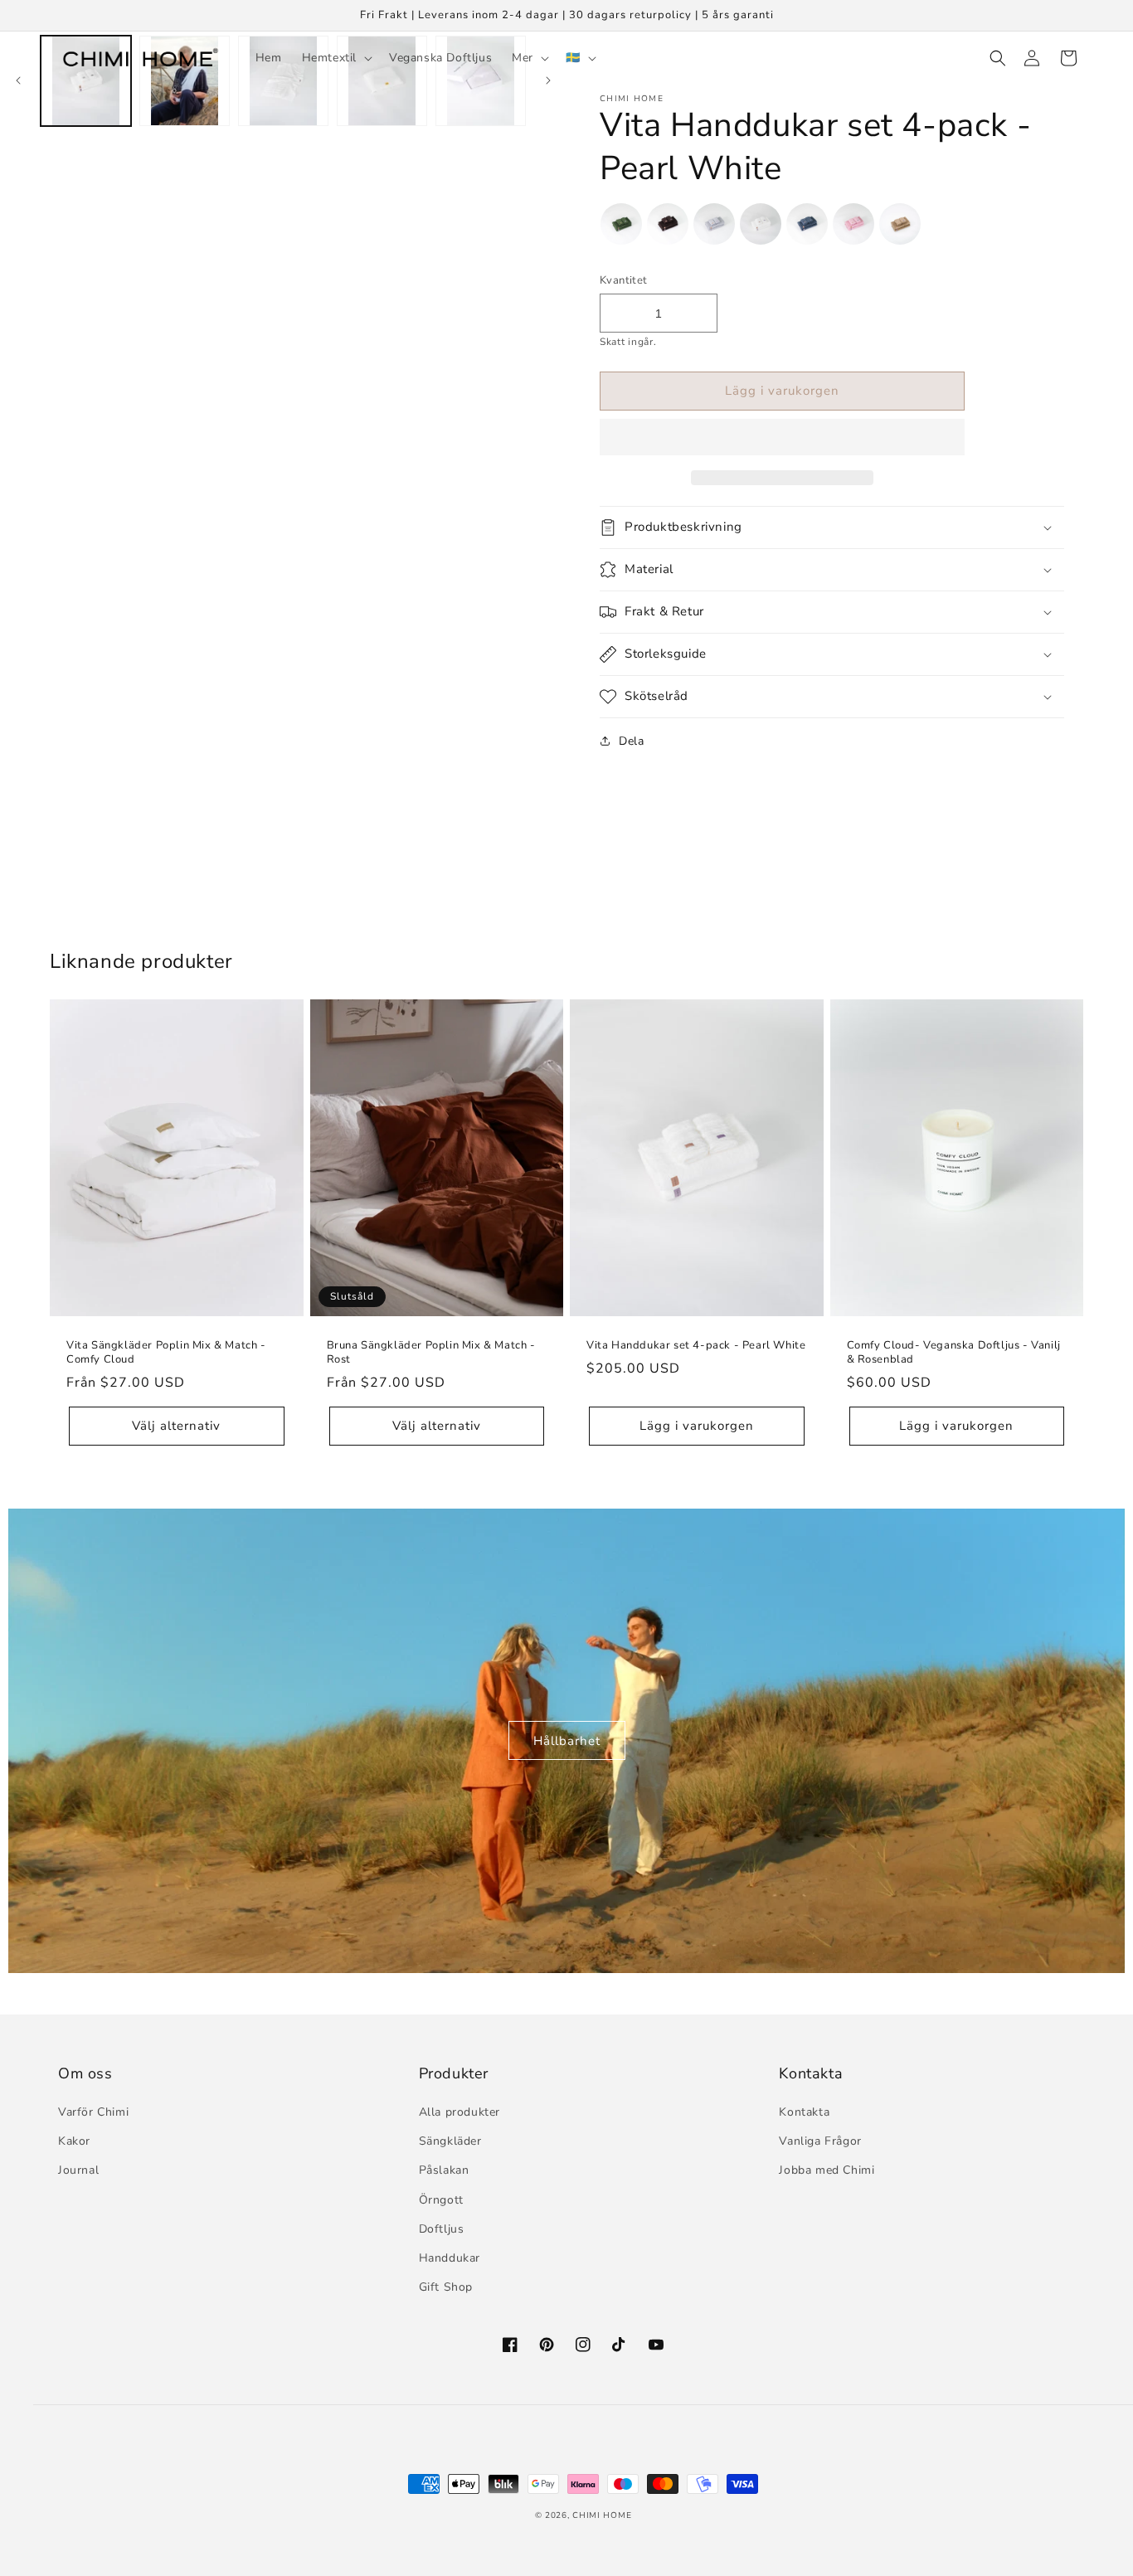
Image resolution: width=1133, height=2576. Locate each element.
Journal (78, 2170)
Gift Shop (446, 2287)
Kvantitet (624, 280)
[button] (782, 438)
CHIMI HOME (602, 2515)
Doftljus (442, 2229)
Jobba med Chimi (827, 2170)
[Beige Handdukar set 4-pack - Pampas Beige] (900, 228)
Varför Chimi (93, 2112)
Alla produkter (460, 2112)
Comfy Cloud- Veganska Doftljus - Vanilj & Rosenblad (954, 1353)
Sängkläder (450, 2141)
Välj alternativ (176, 1426)
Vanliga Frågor (820, 2141)
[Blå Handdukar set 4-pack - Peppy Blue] (807, 228)
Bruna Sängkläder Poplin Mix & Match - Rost (431, 1353)
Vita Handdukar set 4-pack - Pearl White (696, 1346)
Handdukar (450, 2258)
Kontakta (804, 2112)
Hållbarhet (567, 1741)
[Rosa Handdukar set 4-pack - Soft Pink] (853, 228)
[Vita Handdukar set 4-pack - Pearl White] (761, 228)
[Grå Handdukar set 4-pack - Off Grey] (714, 228)
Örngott (441, 2200)
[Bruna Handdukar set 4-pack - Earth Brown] (668, 228)
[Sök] (995, 58)
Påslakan (444, 2170)
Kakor (74, 2141)
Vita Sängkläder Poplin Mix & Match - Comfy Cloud (166, 1353)
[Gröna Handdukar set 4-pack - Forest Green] (621, 228)
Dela (631, 741)
